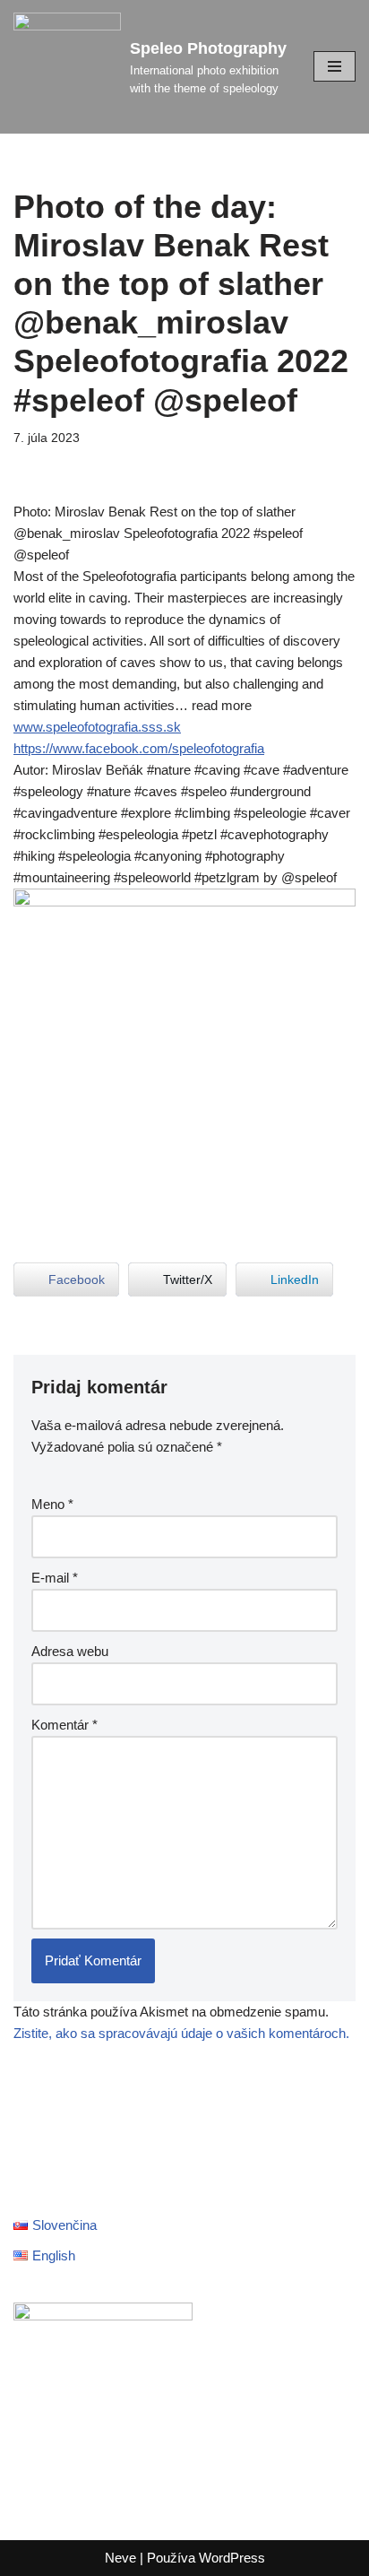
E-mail (55, 1578)
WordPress (232, 2558)
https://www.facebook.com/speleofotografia (139, 748)
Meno (52, 1504)
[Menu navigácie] (335, 66)
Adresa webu (70, 1651)
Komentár (64, 1725)
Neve (120, 2558)
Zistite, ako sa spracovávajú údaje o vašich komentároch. (181, 2033)
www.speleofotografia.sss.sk (97, 727)
